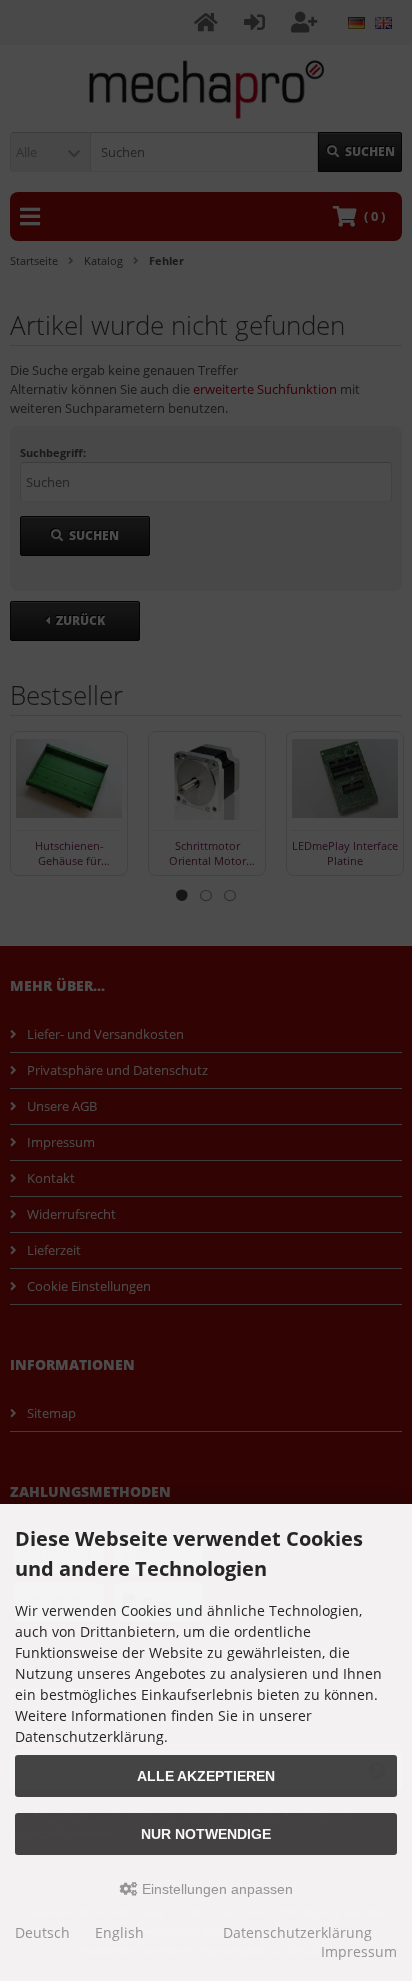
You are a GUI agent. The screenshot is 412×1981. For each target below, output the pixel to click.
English (119, 1932)
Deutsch (42, 1932)
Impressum (359, 1951)
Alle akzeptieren (206, 1776)
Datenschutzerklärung (297, 1932)
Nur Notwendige (206, 1834)
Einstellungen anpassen (215, 1889)
